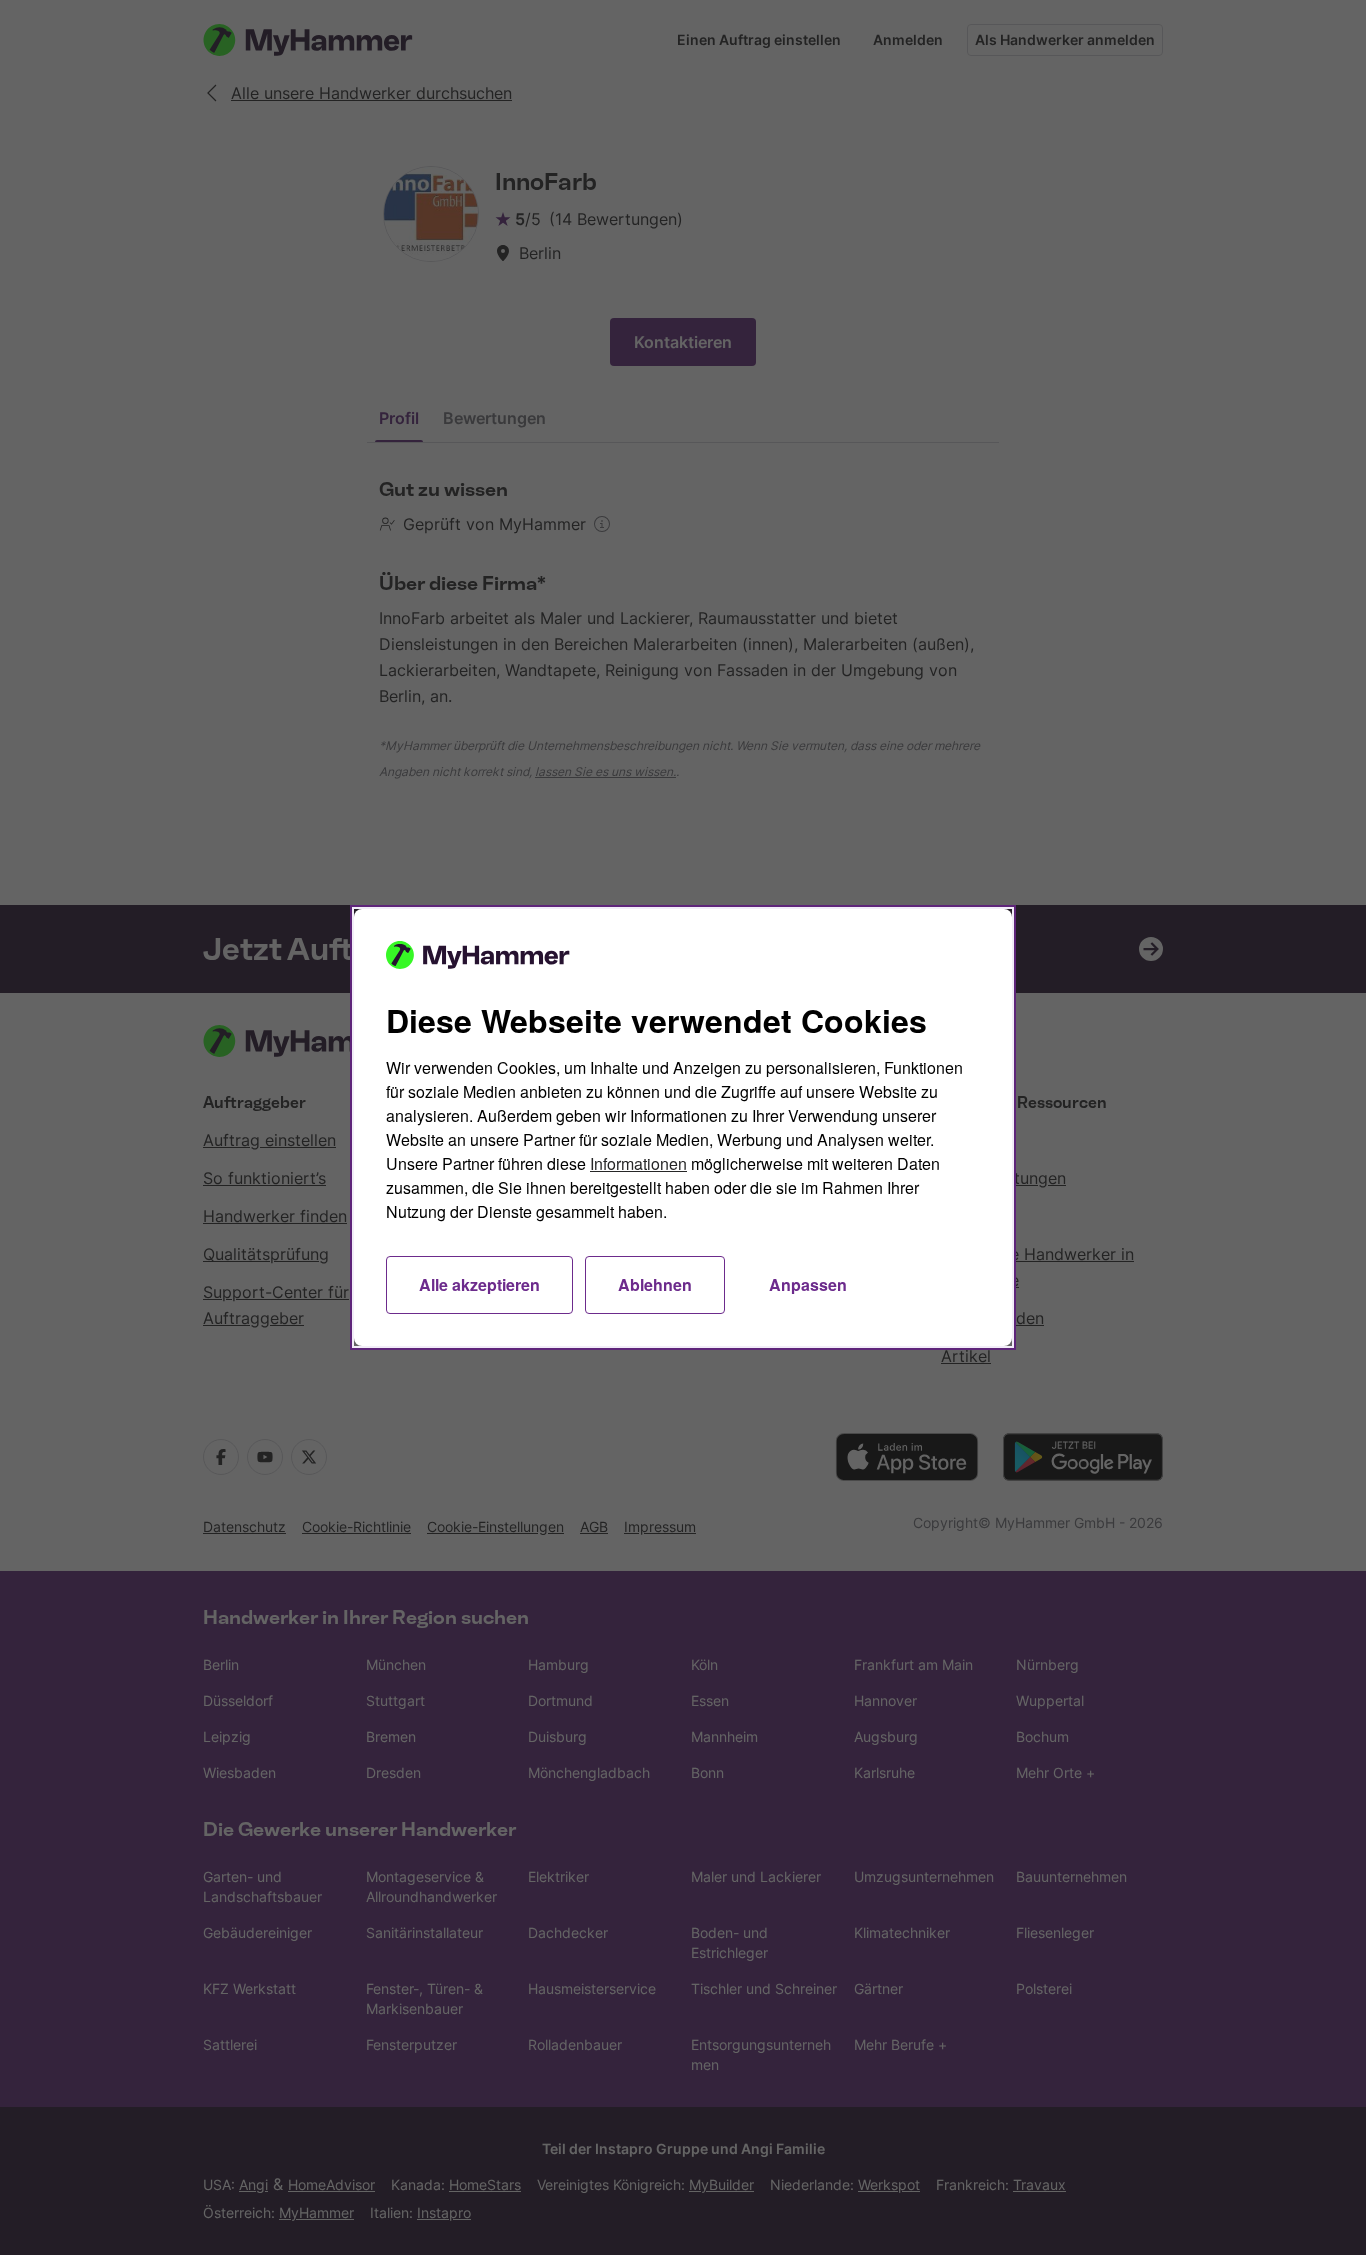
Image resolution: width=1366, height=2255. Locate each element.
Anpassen (808, 1284)
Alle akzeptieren (479, 1284)
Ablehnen (655, 1284)
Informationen (638, 1163)
